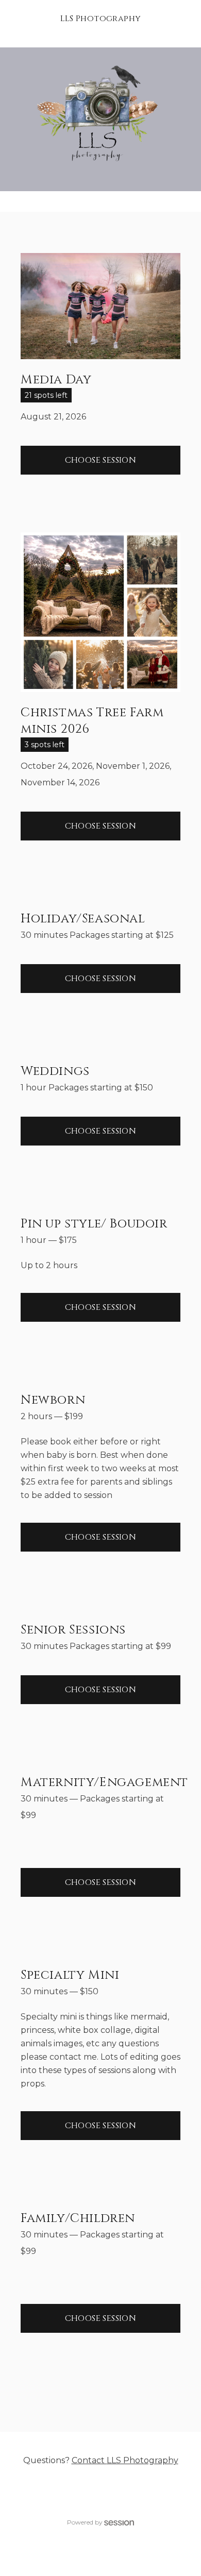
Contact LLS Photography (125, 2460)
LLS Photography (101, 19)
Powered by (85, 2522)
